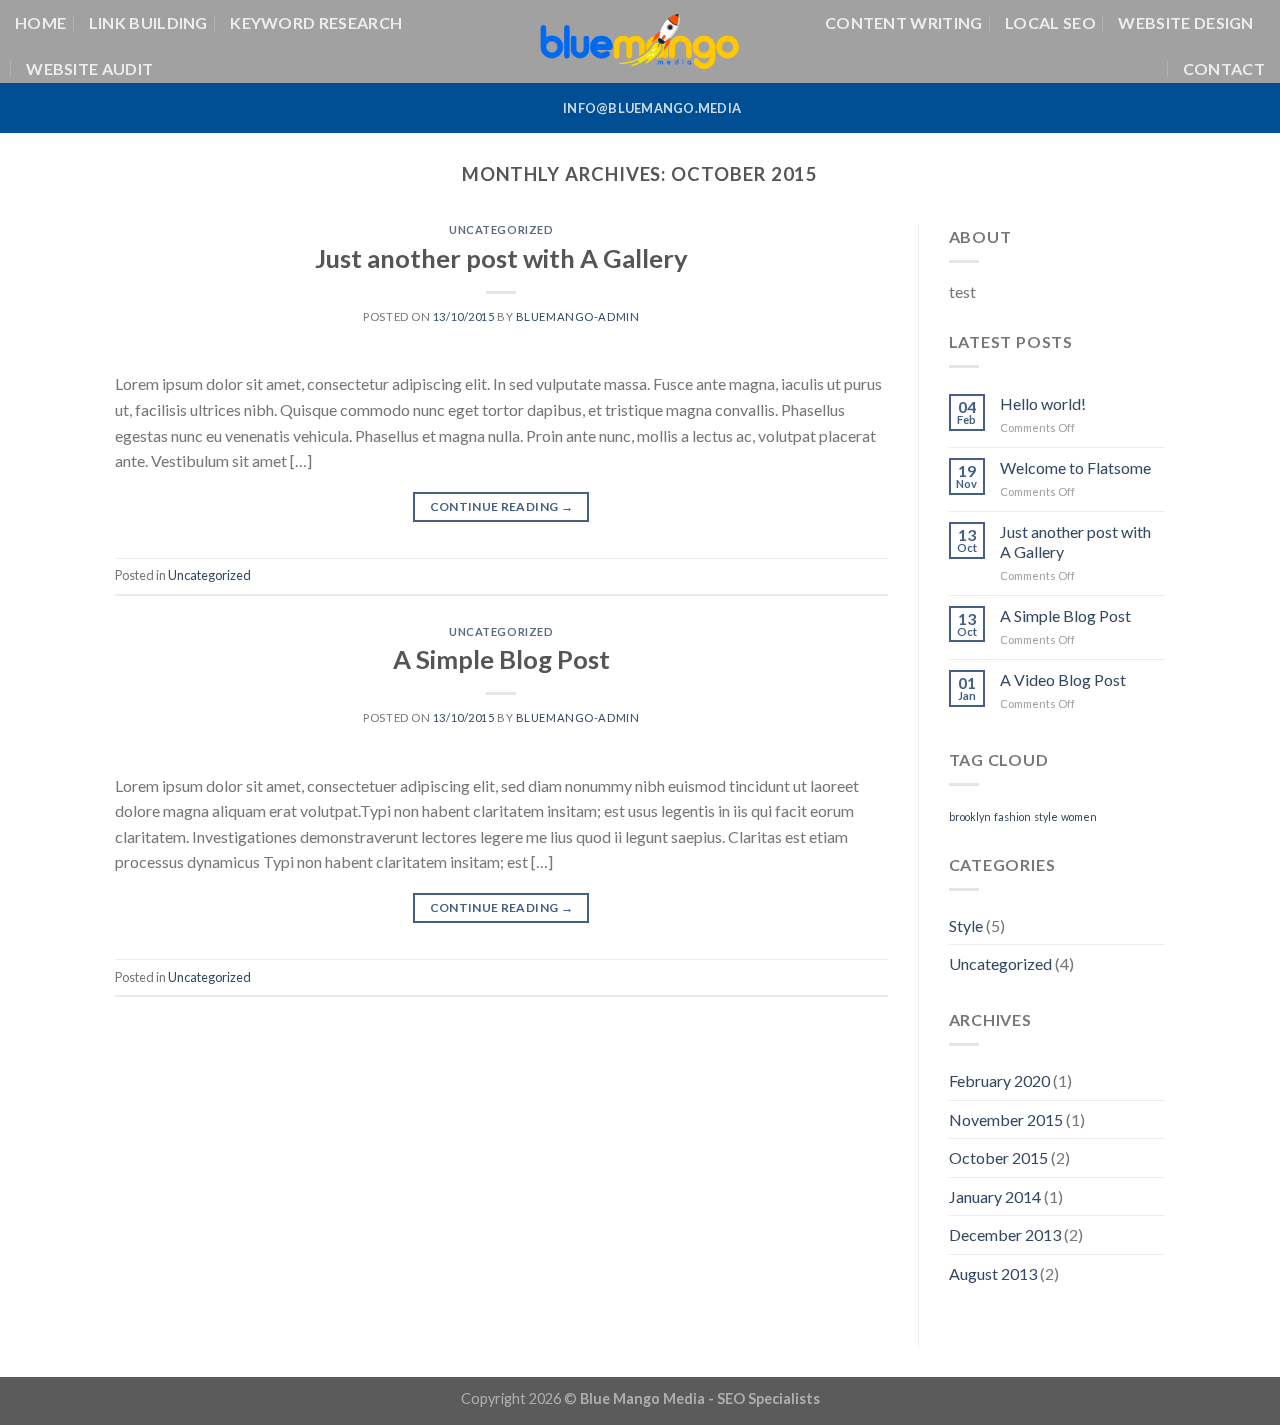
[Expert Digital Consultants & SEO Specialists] (640, 41)
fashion (1012, 816)
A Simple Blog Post (501, 659)
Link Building (148, 22)
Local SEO (1050, 22)
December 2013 (1005, 1234)
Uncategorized (501, 229)
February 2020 (999, 1080)
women (1079, 816)
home (40, 22)
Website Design (1185, 22)
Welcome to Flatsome (1075, 467)
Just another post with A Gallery (501, 258)
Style (966, 925)
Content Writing (904, 22)
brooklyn (970, 816)
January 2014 (995, 1196)
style (1046, 816)
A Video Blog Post (1063, 679)
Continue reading (502, 506)
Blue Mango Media (642, 1398)
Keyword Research (316, 22)
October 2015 (998, 1157)
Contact (1224, 68)
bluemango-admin (577, 316)
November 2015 (1006, 1119)
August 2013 (993, 1273)
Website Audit (89, 68)
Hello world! (1043, 403)
